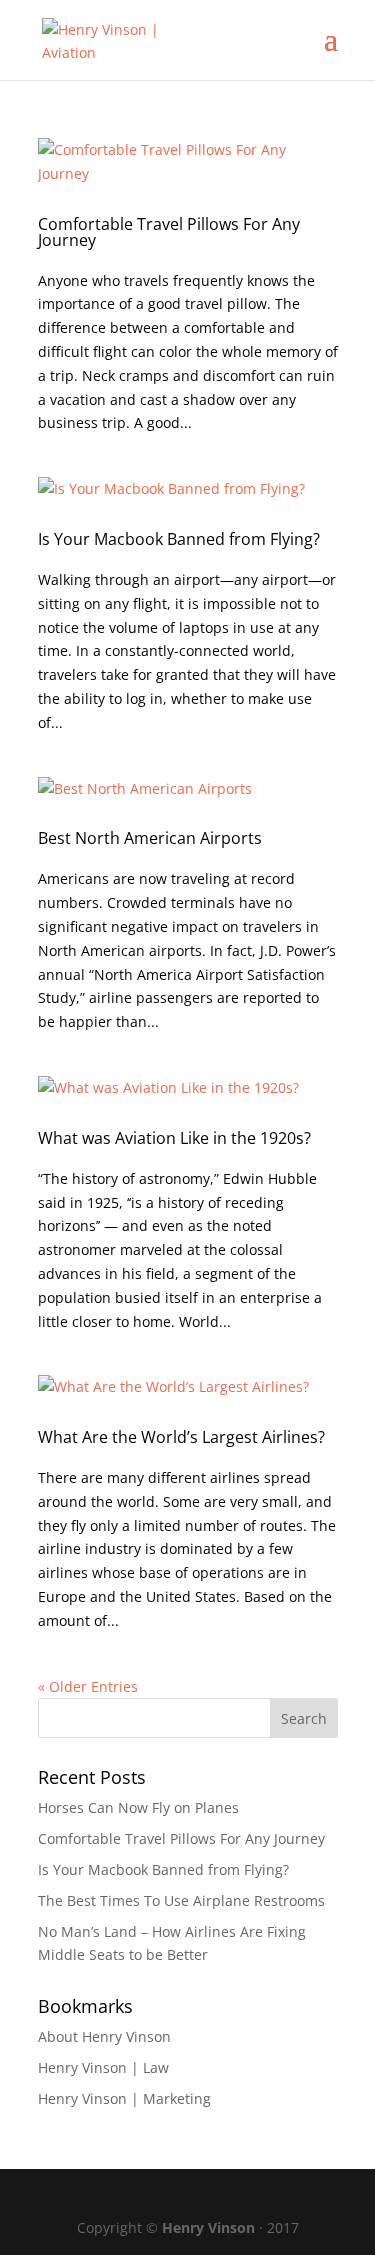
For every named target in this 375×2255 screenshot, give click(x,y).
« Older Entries (88, 1686)
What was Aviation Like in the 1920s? (174, 1138)
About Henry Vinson (104, 2036)
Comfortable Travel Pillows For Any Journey (169, 232)
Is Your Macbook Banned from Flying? (179, 539)
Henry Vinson (208, 2227)
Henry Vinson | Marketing (124, 2098)
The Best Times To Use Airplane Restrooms (181, 1900)
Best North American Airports (150, 838)
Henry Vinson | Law (103, 2067)
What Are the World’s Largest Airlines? (181, 1437)
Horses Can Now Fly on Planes (138, 1807)
